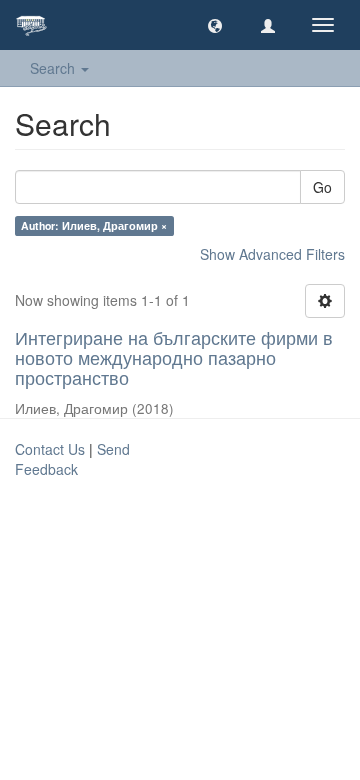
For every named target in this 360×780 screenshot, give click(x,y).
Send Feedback (72, 459)
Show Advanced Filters (272, 254)
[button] (215, 25)
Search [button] (54, 68)
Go (322, 187)
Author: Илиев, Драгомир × (94, 225)
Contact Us (50, 449)
